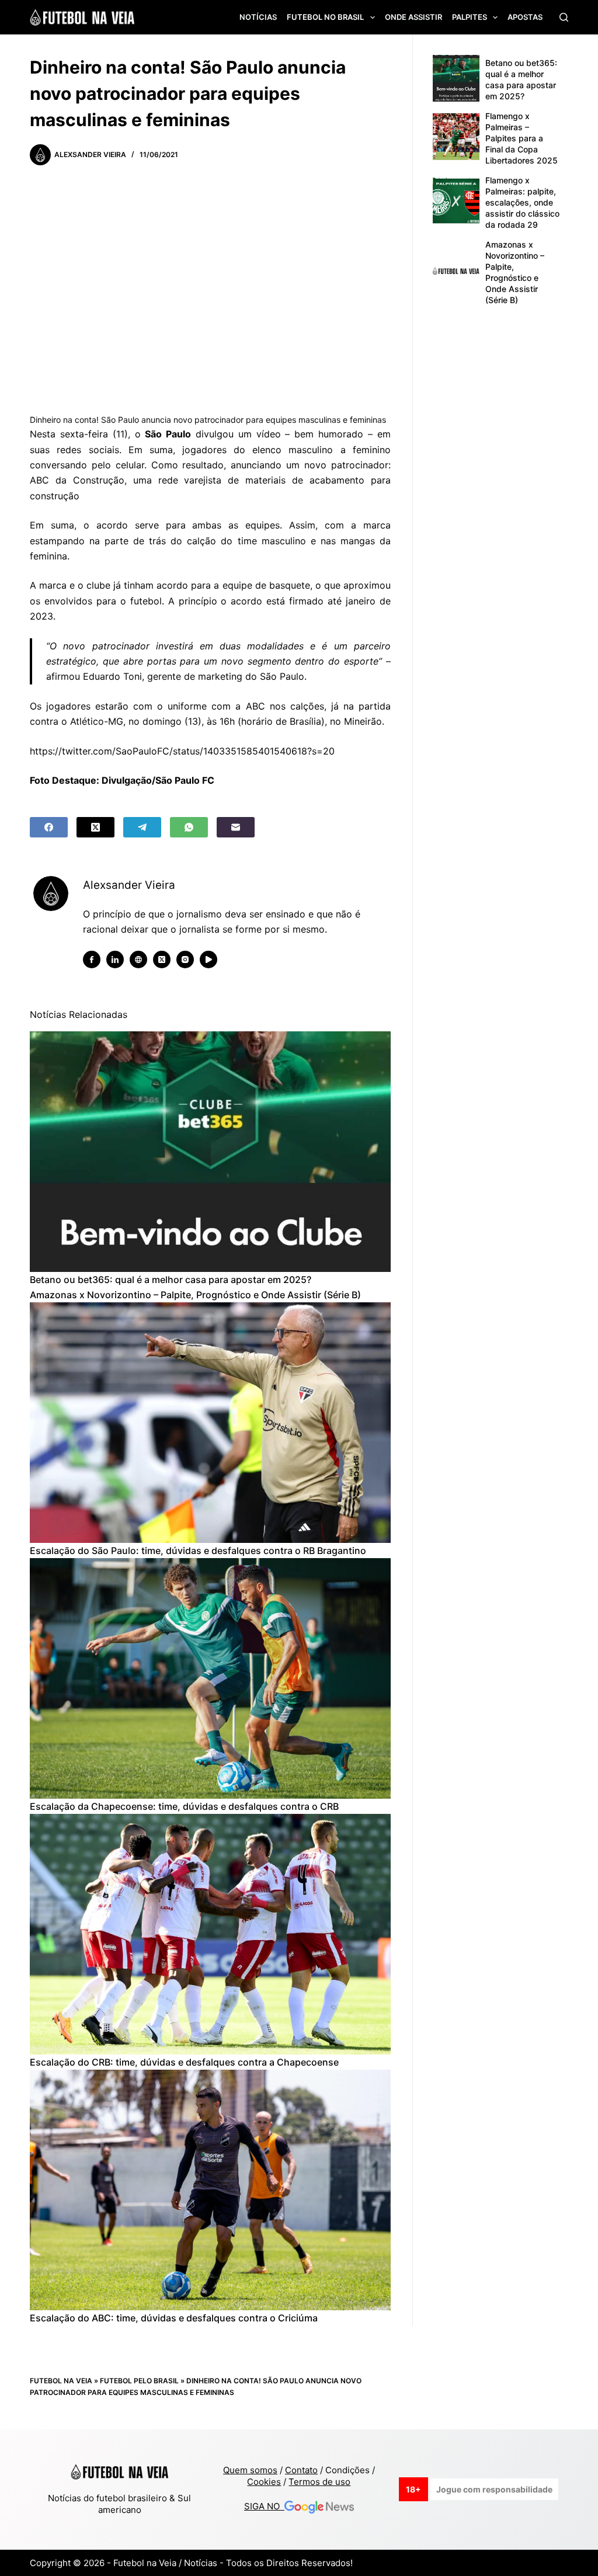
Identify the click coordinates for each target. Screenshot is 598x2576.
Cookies (264, 2482)
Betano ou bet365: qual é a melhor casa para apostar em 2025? (171, 1280)
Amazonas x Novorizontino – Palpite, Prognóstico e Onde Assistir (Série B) (195, 1295)
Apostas (525, 17)
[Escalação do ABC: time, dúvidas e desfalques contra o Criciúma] (210, 2190)
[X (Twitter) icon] (162, 960)
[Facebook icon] (92, 960)
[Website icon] (138, 960)
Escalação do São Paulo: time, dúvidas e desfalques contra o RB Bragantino (198, 1551)
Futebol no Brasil (325, 17)
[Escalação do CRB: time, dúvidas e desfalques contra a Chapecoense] (210, 1934)
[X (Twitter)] (95, 827)
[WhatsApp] (189, 827)
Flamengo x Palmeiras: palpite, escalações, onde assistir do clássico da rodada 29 (522, 202)
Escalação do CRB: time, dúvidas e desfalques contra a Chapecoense (184, 2062)
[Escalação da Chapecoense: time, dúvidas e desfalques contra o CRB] (210, 1678)
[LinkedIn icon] (115, 960)
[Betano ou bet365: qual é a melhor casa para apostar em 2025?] (210, 1152)
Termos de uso (319, 2482)
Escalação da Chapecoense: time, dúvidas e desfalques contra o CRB (184, 1806)
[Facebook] (49, 827)
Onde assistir (413, 17)
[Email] (236, 827)
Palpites (470, 17)
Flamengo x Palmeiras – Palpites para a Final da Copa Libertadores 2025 (521, 138)
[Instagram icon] (185, 960)
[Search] (564, 17)
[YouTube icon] (208, 960)
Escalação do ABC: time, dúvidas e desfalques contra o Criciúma (174, 2318)
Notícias (258, 17)
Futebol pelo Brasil (139, 2381)
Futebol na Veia (61, 2381)
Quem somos (250, 2470)
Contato (301, 2470)
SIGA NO (264, 2506)
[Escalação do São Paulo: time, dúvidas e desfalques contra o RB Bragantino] (210, 1423)
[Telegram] (142, 827)
